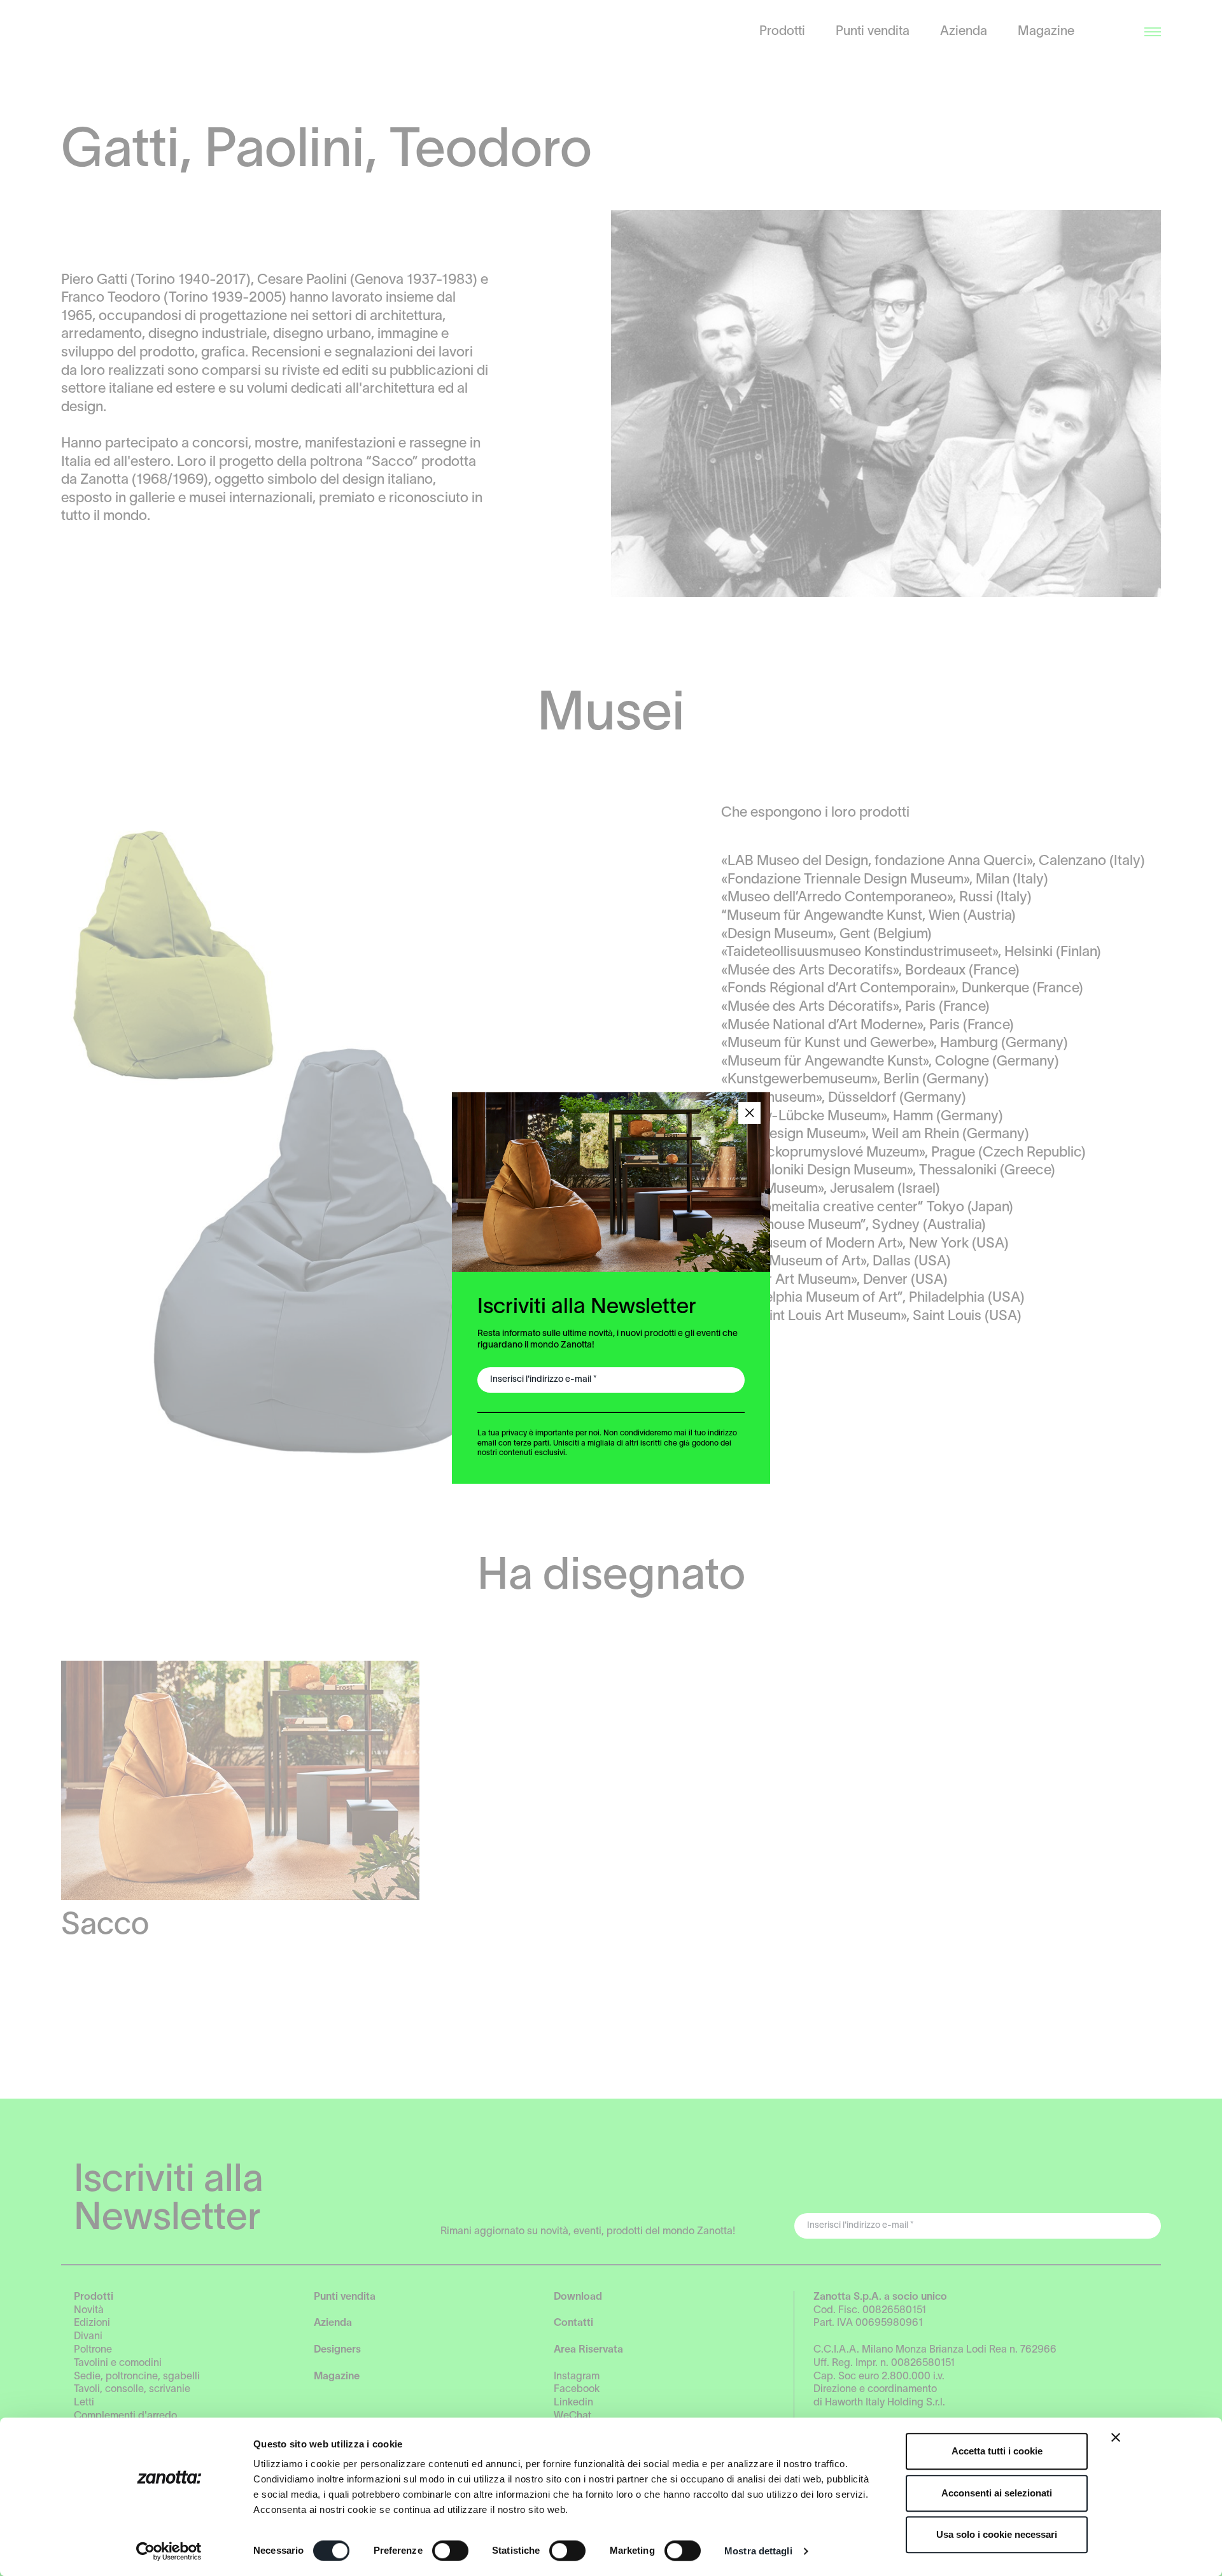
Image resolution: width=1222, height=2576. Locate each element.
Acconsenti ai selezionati (997, 2493)
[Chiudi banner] (1116, 2437)
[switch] (450, 2551)
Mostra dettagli (758, 2551)
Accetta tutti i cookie (997, 2451)
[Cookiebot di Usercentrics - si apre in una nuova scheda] (169, 2551)
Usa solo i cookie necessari (997, 2534)
